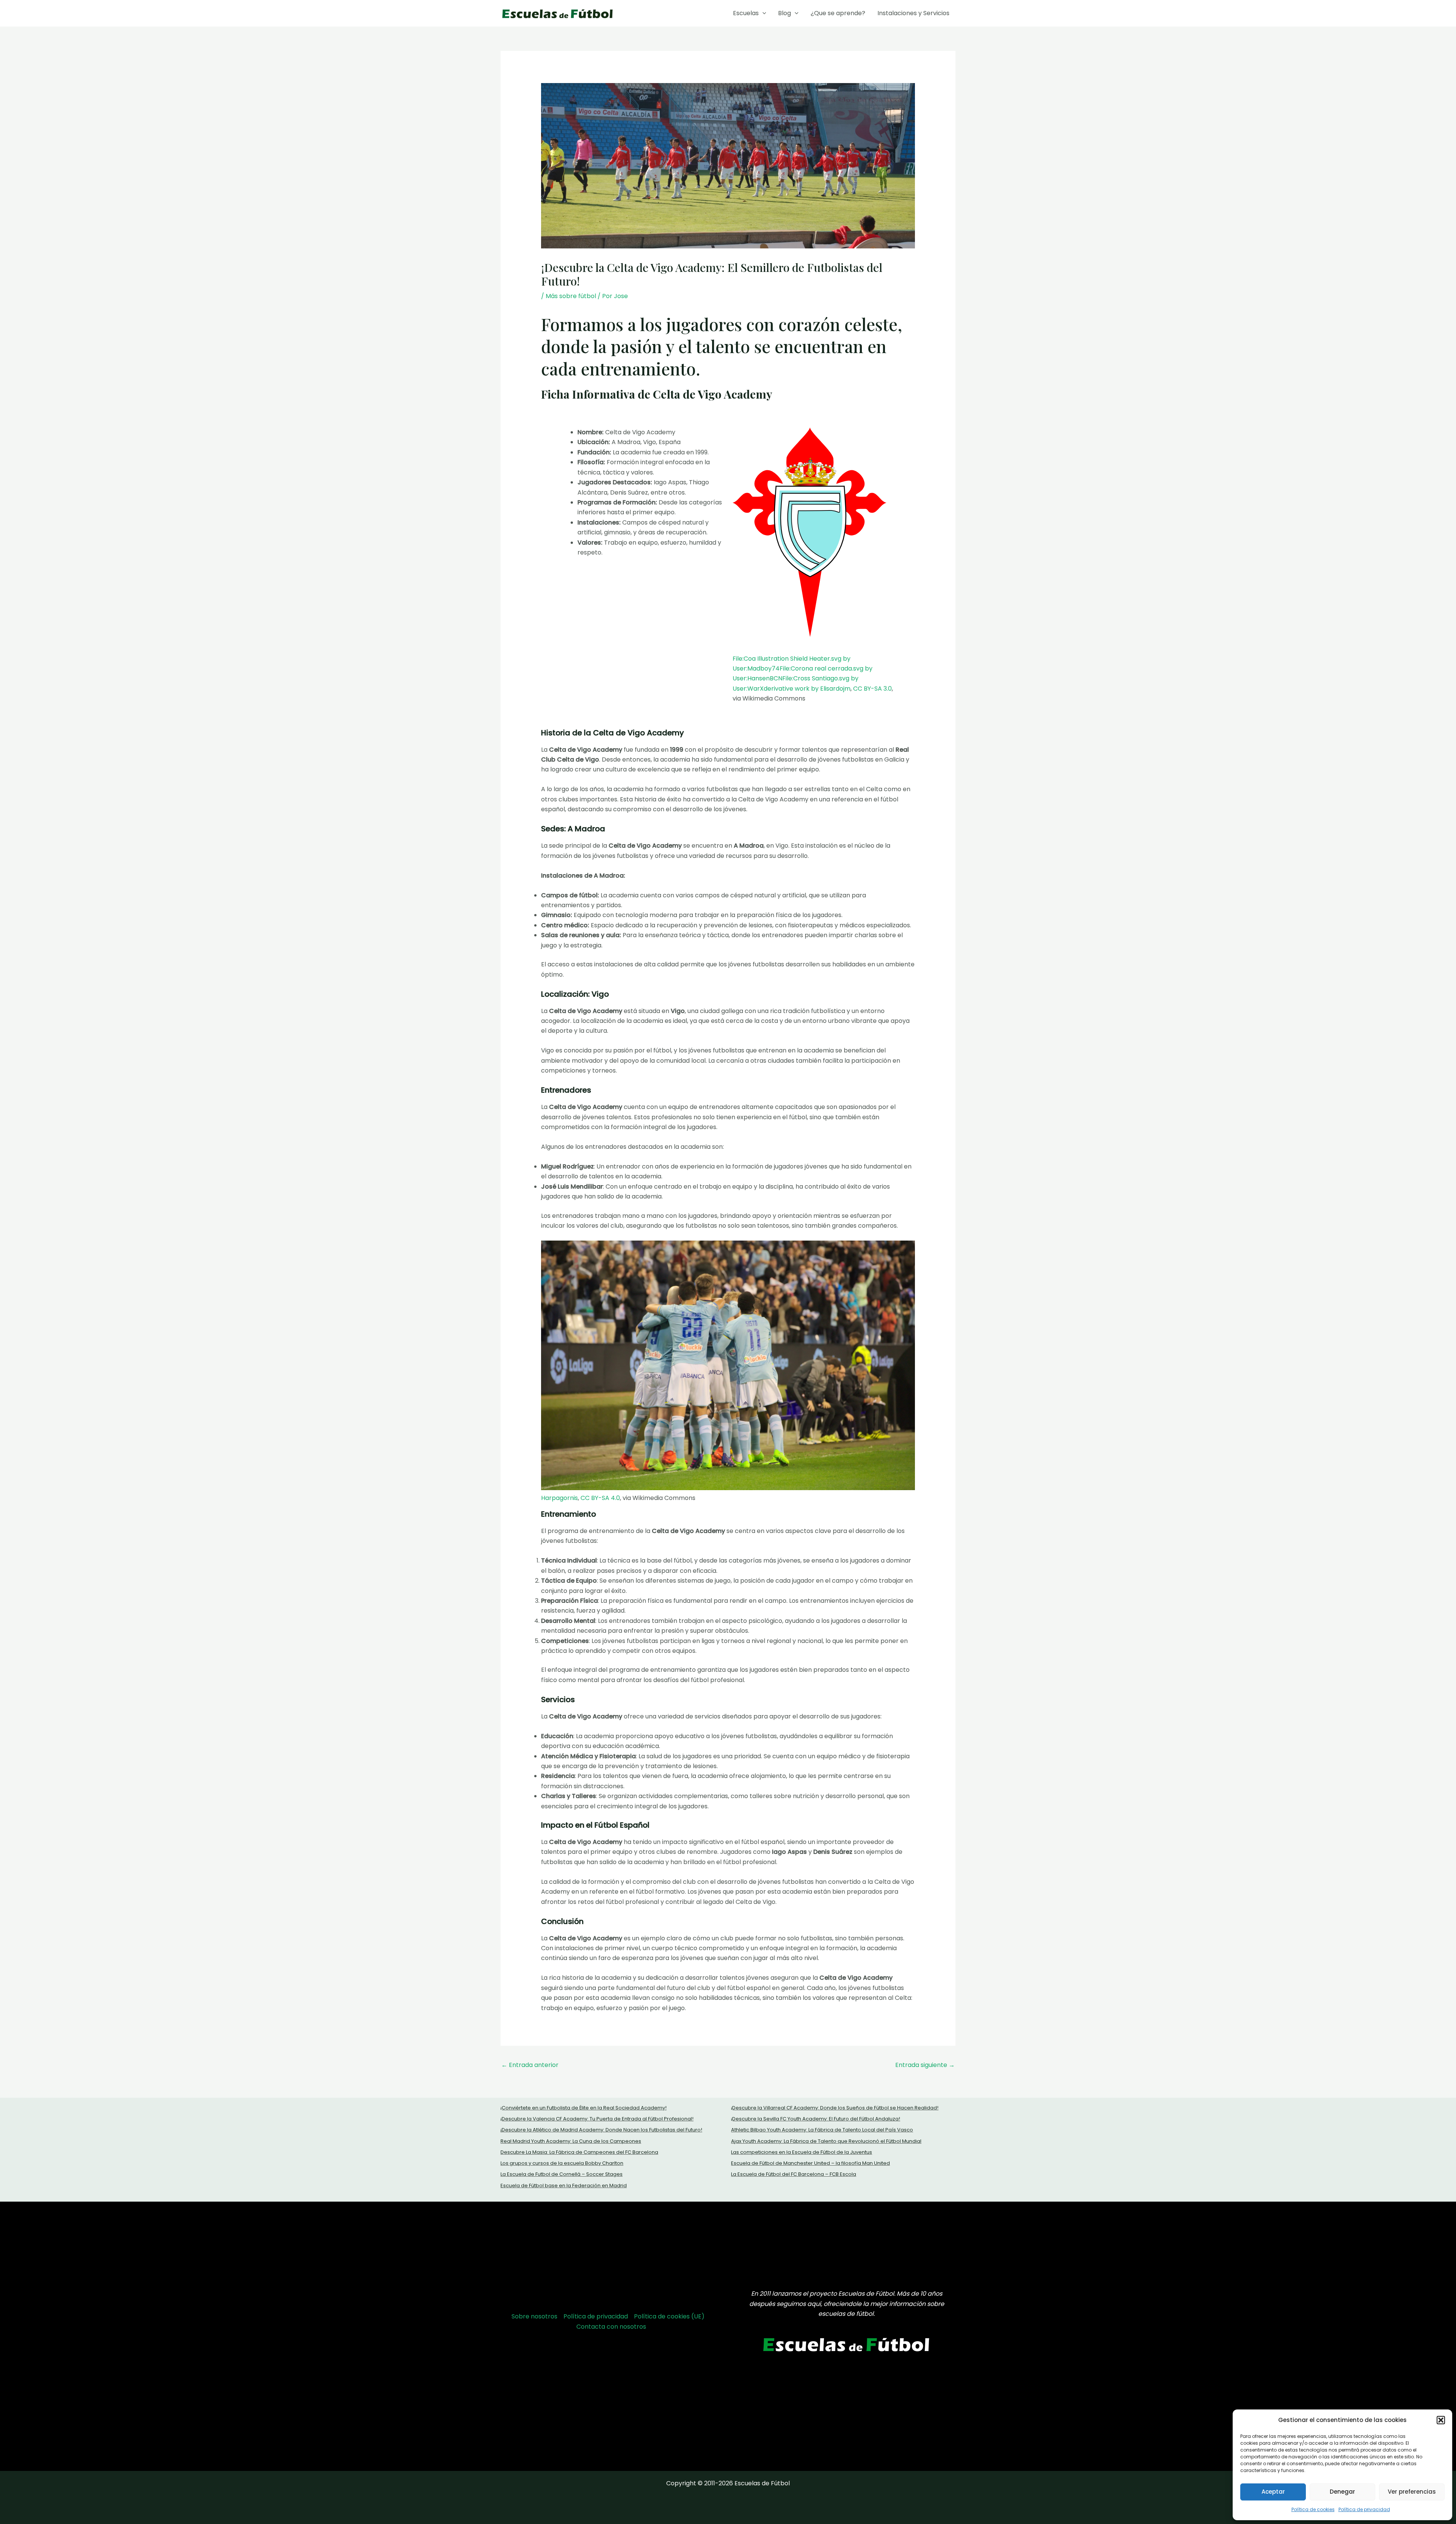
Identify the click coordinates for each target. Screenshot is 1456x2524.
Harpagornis (559, 1498)
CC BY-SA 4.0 (600, 1498)
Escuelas (746, 13)
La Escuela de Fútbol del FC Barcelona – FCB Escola (794, 2174)
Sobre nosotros (534, 2316)
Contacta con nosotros (611, 2327)
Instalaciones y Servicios (913, 13)
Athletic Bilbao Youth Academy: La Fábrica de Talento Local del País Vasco (822, 2130)
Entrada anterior (530, 2065)
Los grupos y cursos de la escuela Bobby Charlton (562, 2163)
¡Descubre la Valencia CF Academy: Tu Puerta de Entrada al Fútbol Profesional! (597, 2119)
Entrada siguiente (925, 2065)
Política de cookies (1313, 2509)
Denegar (1342, 2492)
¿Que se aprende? (838, 13)
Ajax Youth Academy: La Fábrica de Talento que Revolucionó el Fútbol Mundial (826, 2141)
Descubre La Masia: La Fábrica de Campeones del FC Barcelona (579, 2152)
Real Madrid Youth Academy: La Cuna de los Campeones (571, 2141)
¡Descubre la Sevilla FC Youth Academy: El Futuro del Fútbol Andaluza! (816, 2119)
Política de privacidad (1364, 2509)
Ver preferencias (1412, 2492)
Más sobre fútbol (571, 296)
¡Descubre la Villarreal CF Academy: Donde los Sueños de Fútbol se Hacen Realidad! (835, 2108)
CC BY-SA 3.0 (872, 689)
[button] (1441, 2420)
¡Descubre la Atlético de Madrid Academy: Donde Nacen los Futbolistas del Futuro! (601, 2130)
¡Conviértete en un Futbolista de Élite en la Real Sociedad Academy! (584, 2108)
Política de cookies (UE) (669, 2316)
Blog (784, 13)
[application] (763, 13)
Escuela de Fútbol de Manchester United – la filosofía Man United (810, 2163)
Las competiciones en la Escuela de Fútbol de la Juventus (802, 2152)
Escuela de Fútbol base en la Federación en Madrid (564, 2186)
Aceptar (1273, 2492)
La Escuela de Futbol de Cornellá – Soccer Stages (562, 2174)
